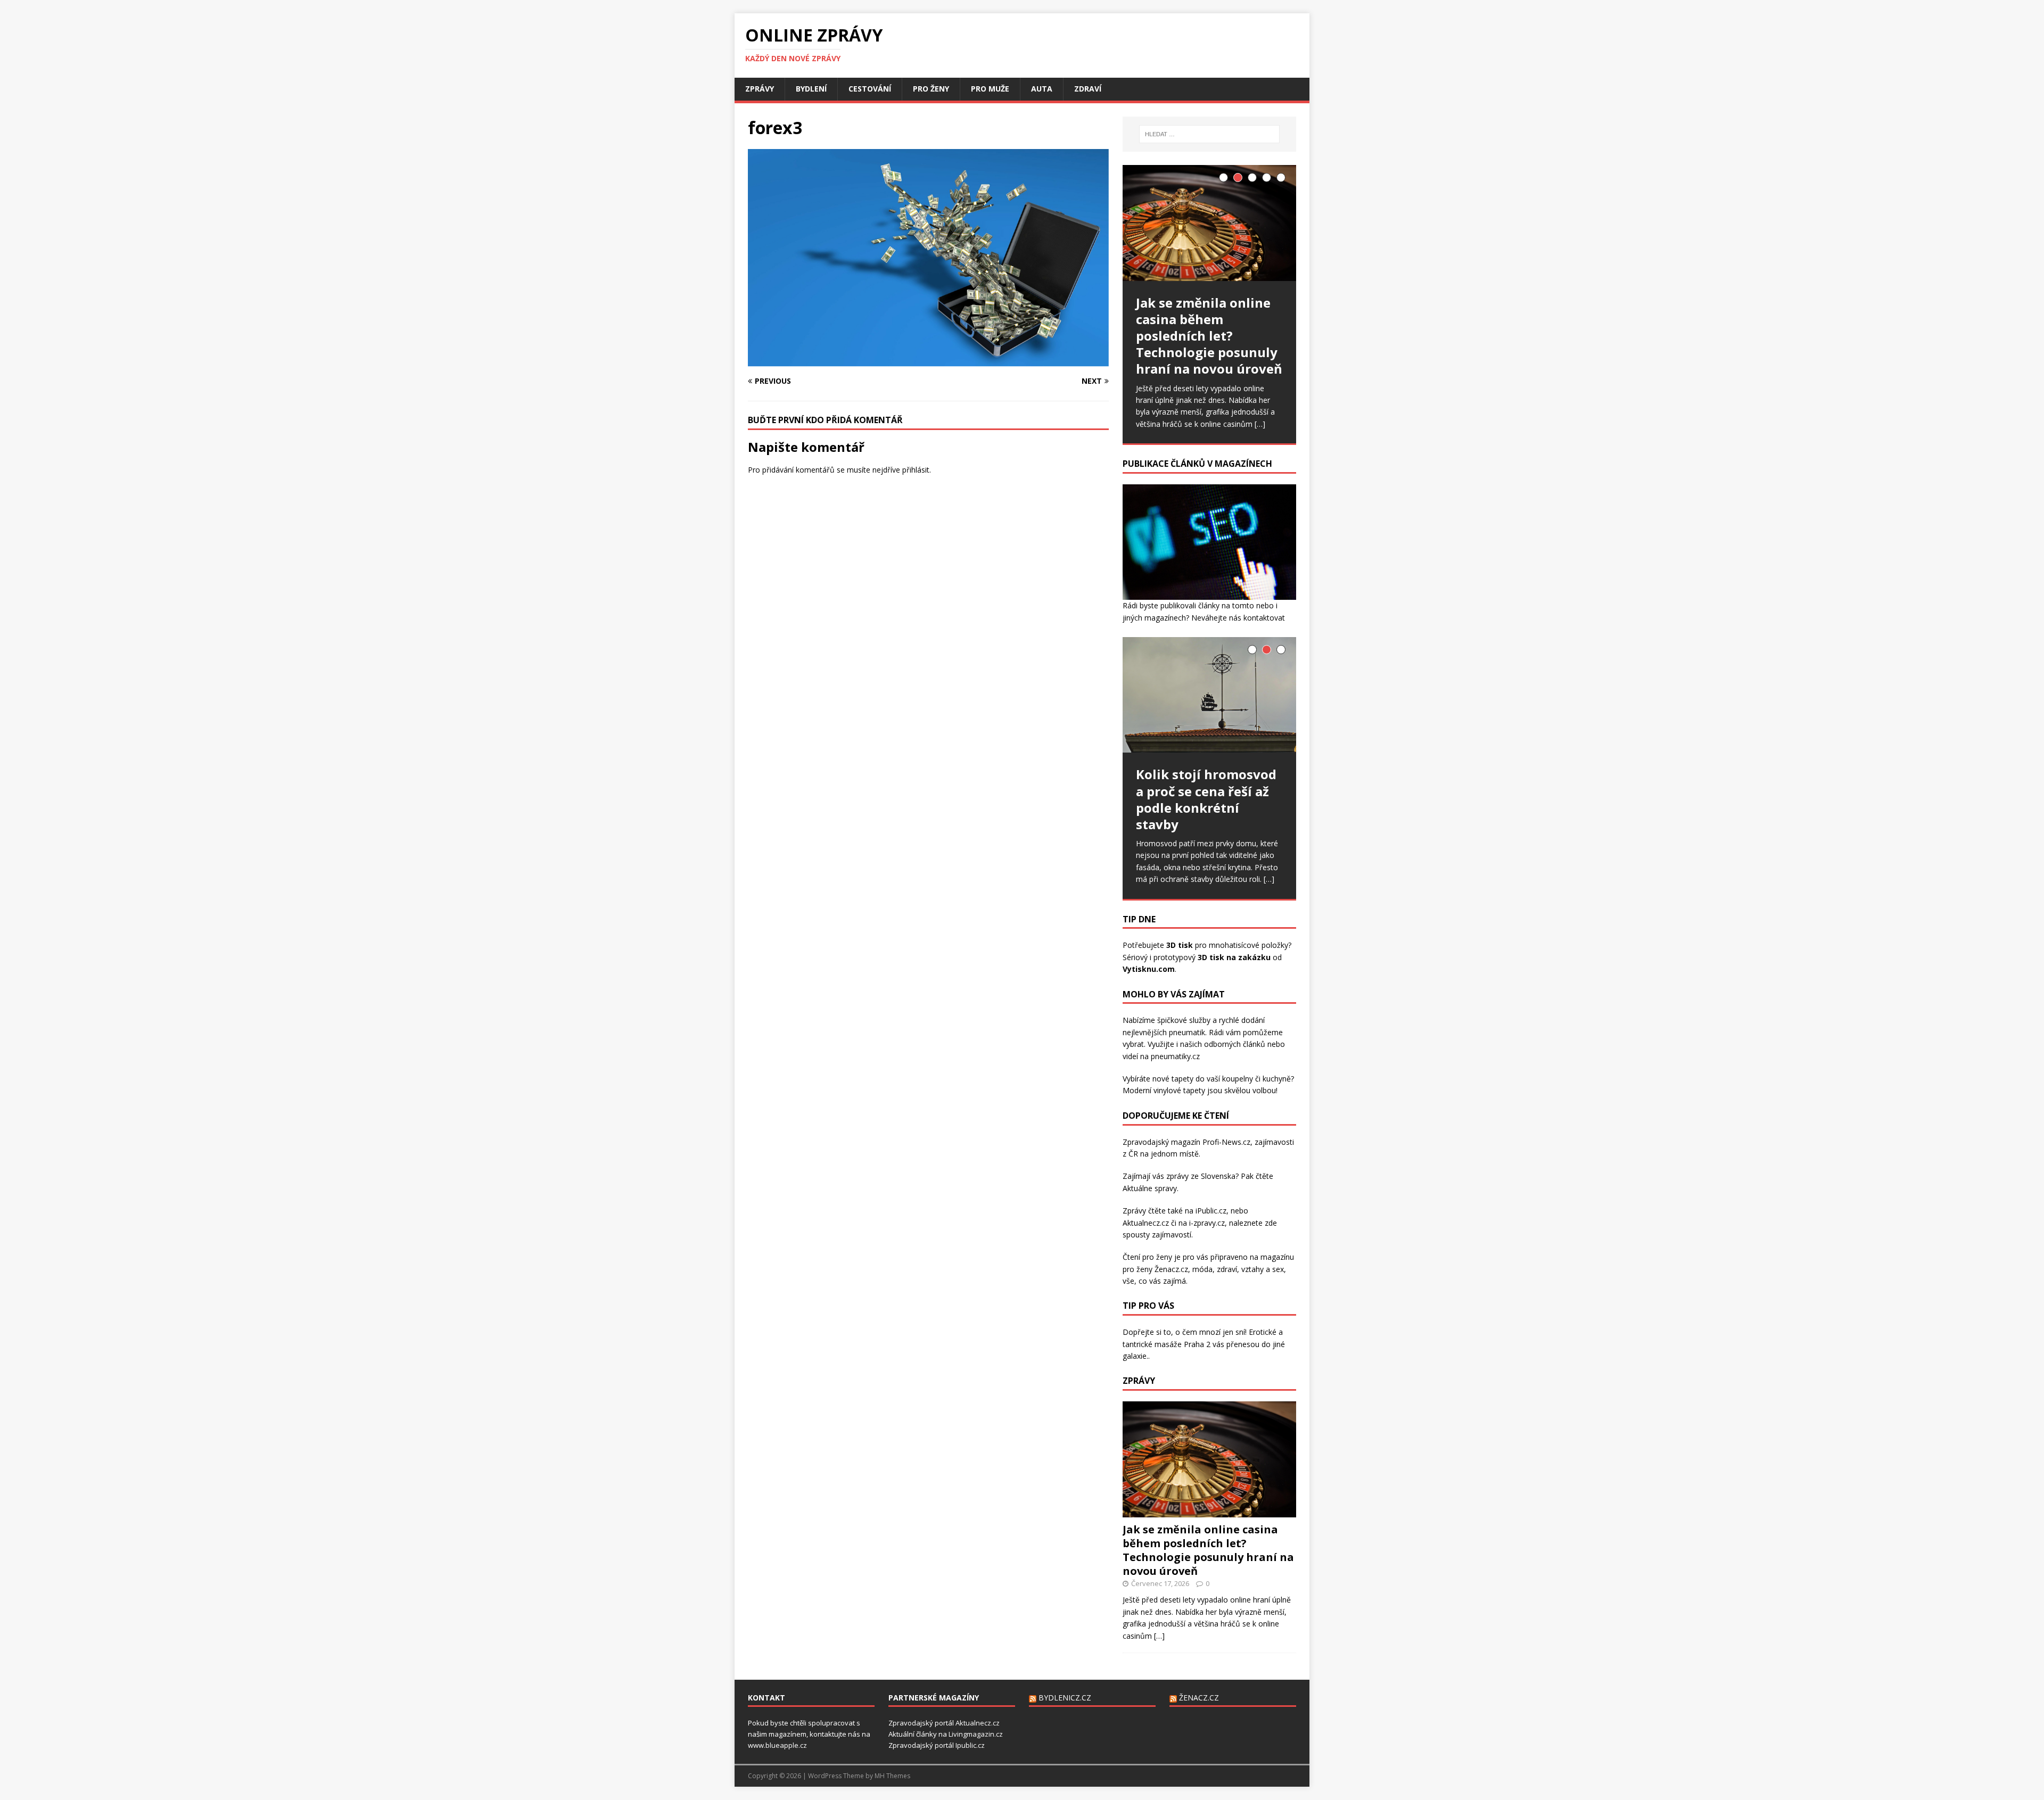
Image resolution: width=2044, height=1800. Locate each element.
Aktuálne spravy (1150, 1188)
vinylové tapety (1179, 1090)
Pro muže (990, 89)
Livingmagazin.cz (976, 1734)
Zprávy (760, 89)
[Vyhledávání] (1209, 134)
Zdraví (1088, 89)
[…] (1260, 424)
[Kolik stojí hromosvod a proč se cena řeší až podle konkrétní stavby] (1209, 695)
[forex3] (928, 361)
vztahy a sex (1263, 1269)
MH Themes (892, 1776)
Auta (1042, 89)
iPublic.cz (1211, 1211)
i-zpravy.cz (1207, 1223)
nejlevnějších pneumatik (1164, 1032)
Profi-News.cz (1226, 1142)
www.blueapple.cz (777, 1745)
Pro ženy (931, 89)
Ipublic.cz (970, 1745)
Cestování (870, 89)
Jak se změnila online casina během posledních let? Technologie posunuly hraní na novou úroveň (1208, 1550)
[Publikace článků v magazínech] (1209, 594)
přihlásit (916, 470)
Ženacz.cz (1199, 1698)
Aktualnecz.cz (1146, 1223)
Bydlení (811, 89)
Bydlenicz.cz (1065, 1698)
